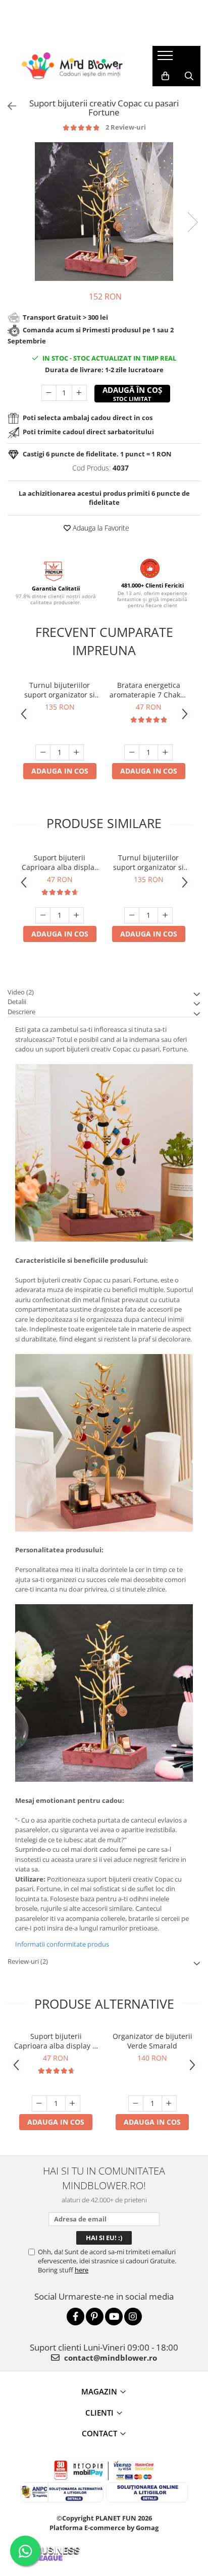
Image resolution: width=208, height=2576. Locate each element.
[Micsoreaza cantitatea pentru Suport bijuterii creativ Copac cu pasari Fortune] (49, 393)
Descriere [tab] (21, 1012)
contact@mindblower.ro (110, 2358)
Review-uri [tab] (28, 1961)
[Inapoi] (8, 106)
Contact (99, 2433)
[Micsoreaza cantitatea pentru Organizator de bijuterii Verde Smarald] (136, 2103)
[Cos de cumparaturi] (165, 76)
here (82, 2270)
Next (192, 222)
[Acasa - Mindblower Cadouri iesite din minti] (72, 66)
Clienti (99, 2413)
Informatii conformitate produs (62, 1944)
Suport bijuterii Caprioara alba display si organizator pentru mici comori (60, 862)
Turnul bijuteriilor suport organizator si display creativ (60, 690)
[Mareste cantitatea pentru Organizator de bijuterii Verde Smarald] (169, 2103)
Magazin (99, 2391)
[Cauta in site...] (189, 76)
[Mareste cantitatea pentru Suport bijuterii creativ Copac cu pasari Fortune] (79, 393)
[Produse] (166, 58)
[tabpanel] (104, 212)
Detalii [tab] (17, 1002)
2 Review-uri (126, 127)
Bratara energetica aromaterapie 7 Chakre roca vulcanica (148, 690)
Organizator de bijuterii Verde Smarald (152, 2041)
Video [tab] (21, 992)
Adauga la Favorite (100, 528)
